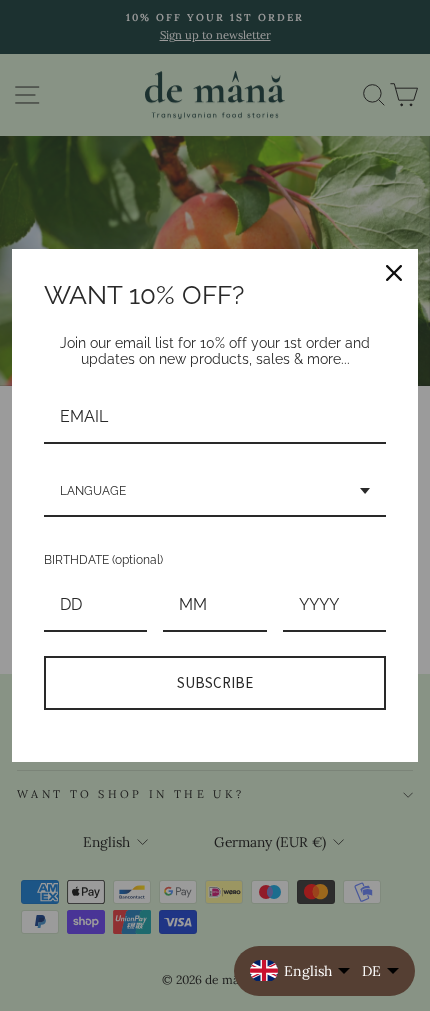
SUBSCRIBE (215, 682)
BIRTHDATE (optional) (103, 560)
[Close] (394, 273)
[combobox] (215, 492)
